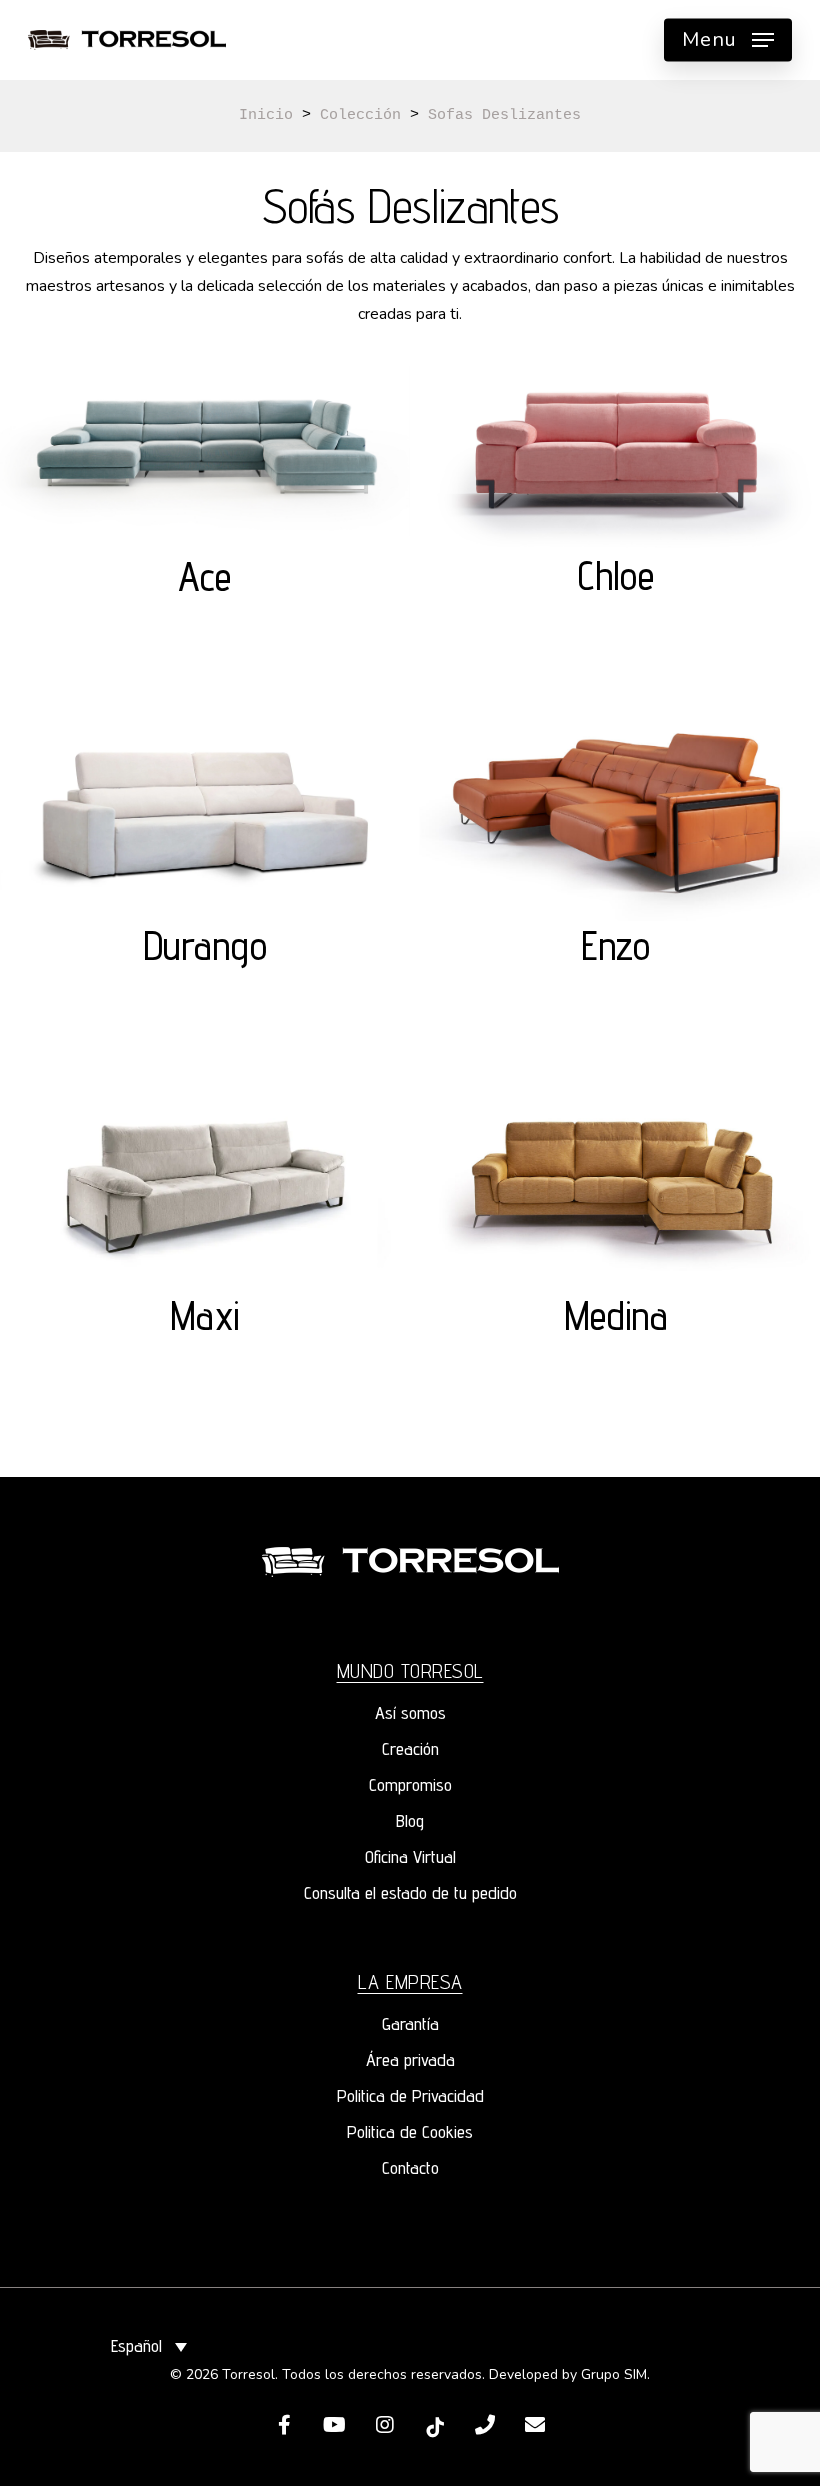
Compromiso (410, 1784)
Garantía (410, 2023)
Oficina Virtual (410, 1856)
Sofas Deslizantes (504, 115)
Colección (360, 115)
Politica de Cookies (410, 2131)
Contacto (410, 2167)
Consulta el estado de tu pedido (410, 1892)
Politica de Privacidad (410, 2095)
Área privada (410, 2059)
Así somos (410, 1712)
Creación (410, 1748)
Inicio (266, 115)
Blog (410, 1820)
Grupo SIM (614, 2374)
